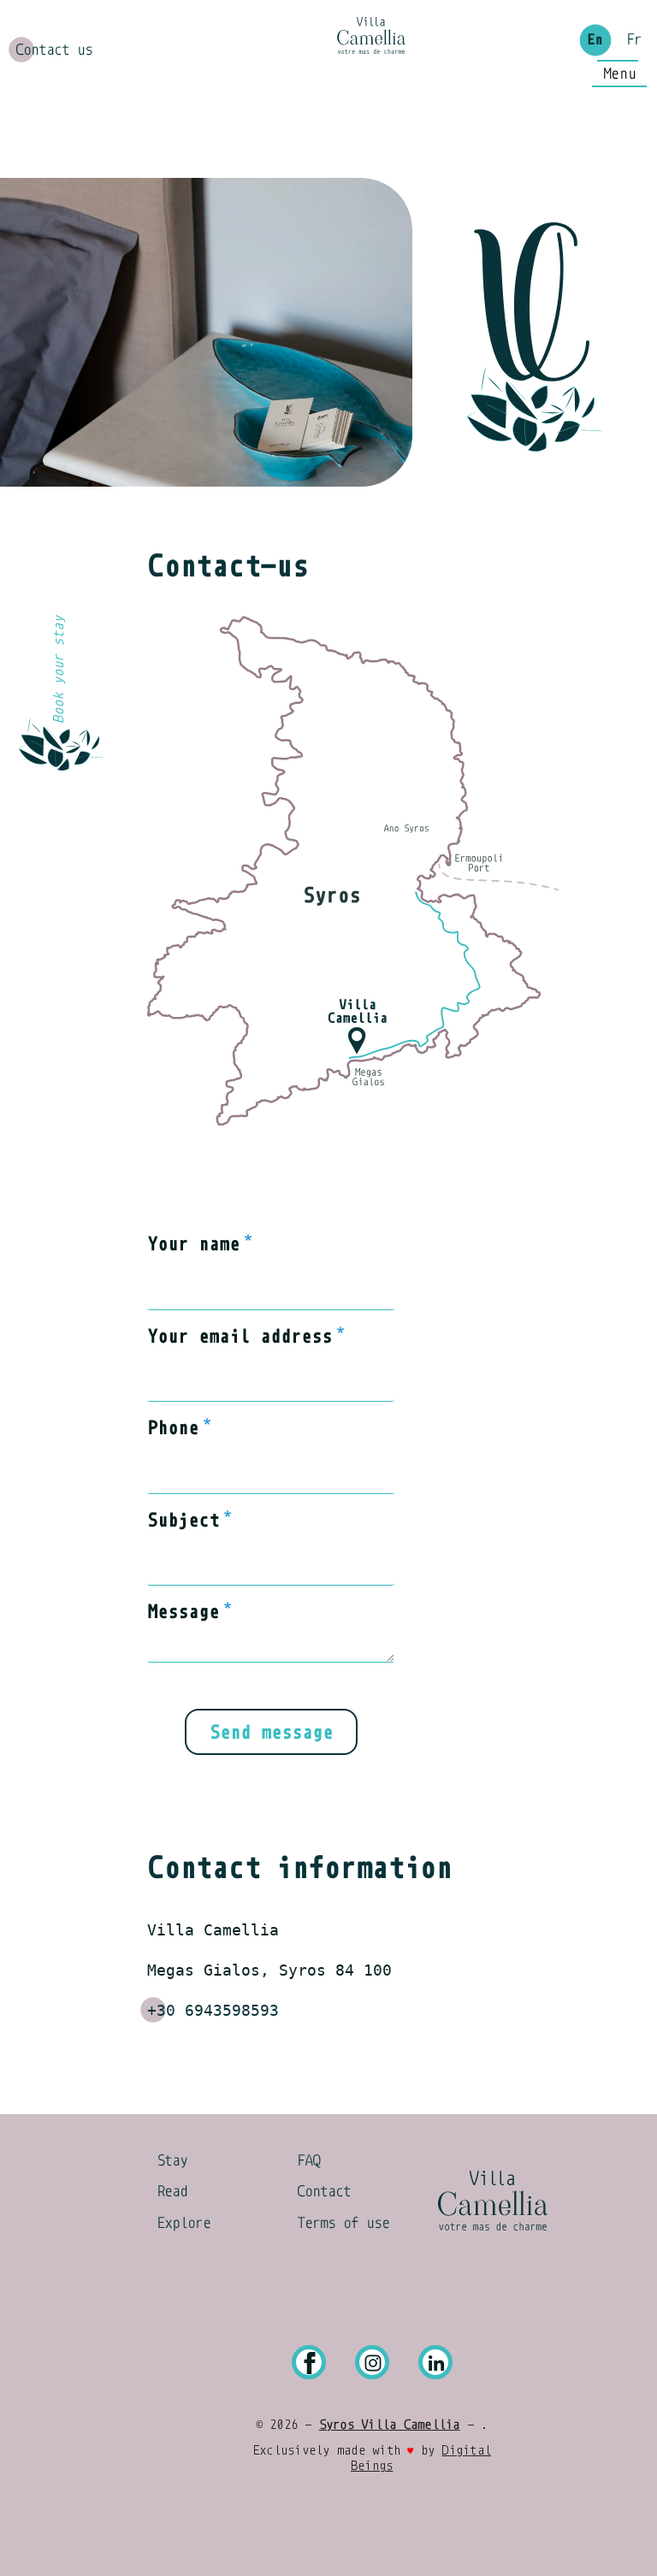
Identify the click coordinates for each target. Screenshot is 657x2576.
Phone (173, 1428)
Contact (324, 2191)
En (595, 40)
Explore (183, 2223)
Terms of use (343, 2223)
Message (183, 1612)
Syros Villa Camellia (390, 2425)
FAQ (308, 2160)
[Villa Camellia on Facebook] (309, 2363)
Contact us (54, 50)
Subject (183, 1520)
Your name (193, 1244)
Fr (634, 40)
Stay (172, 2160)
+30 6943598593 (213, 2010)
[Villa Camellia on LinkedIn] (435, 2363)
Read (172, 2191)
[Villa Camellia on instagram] (372, 2363)
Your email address (240, 1336)
